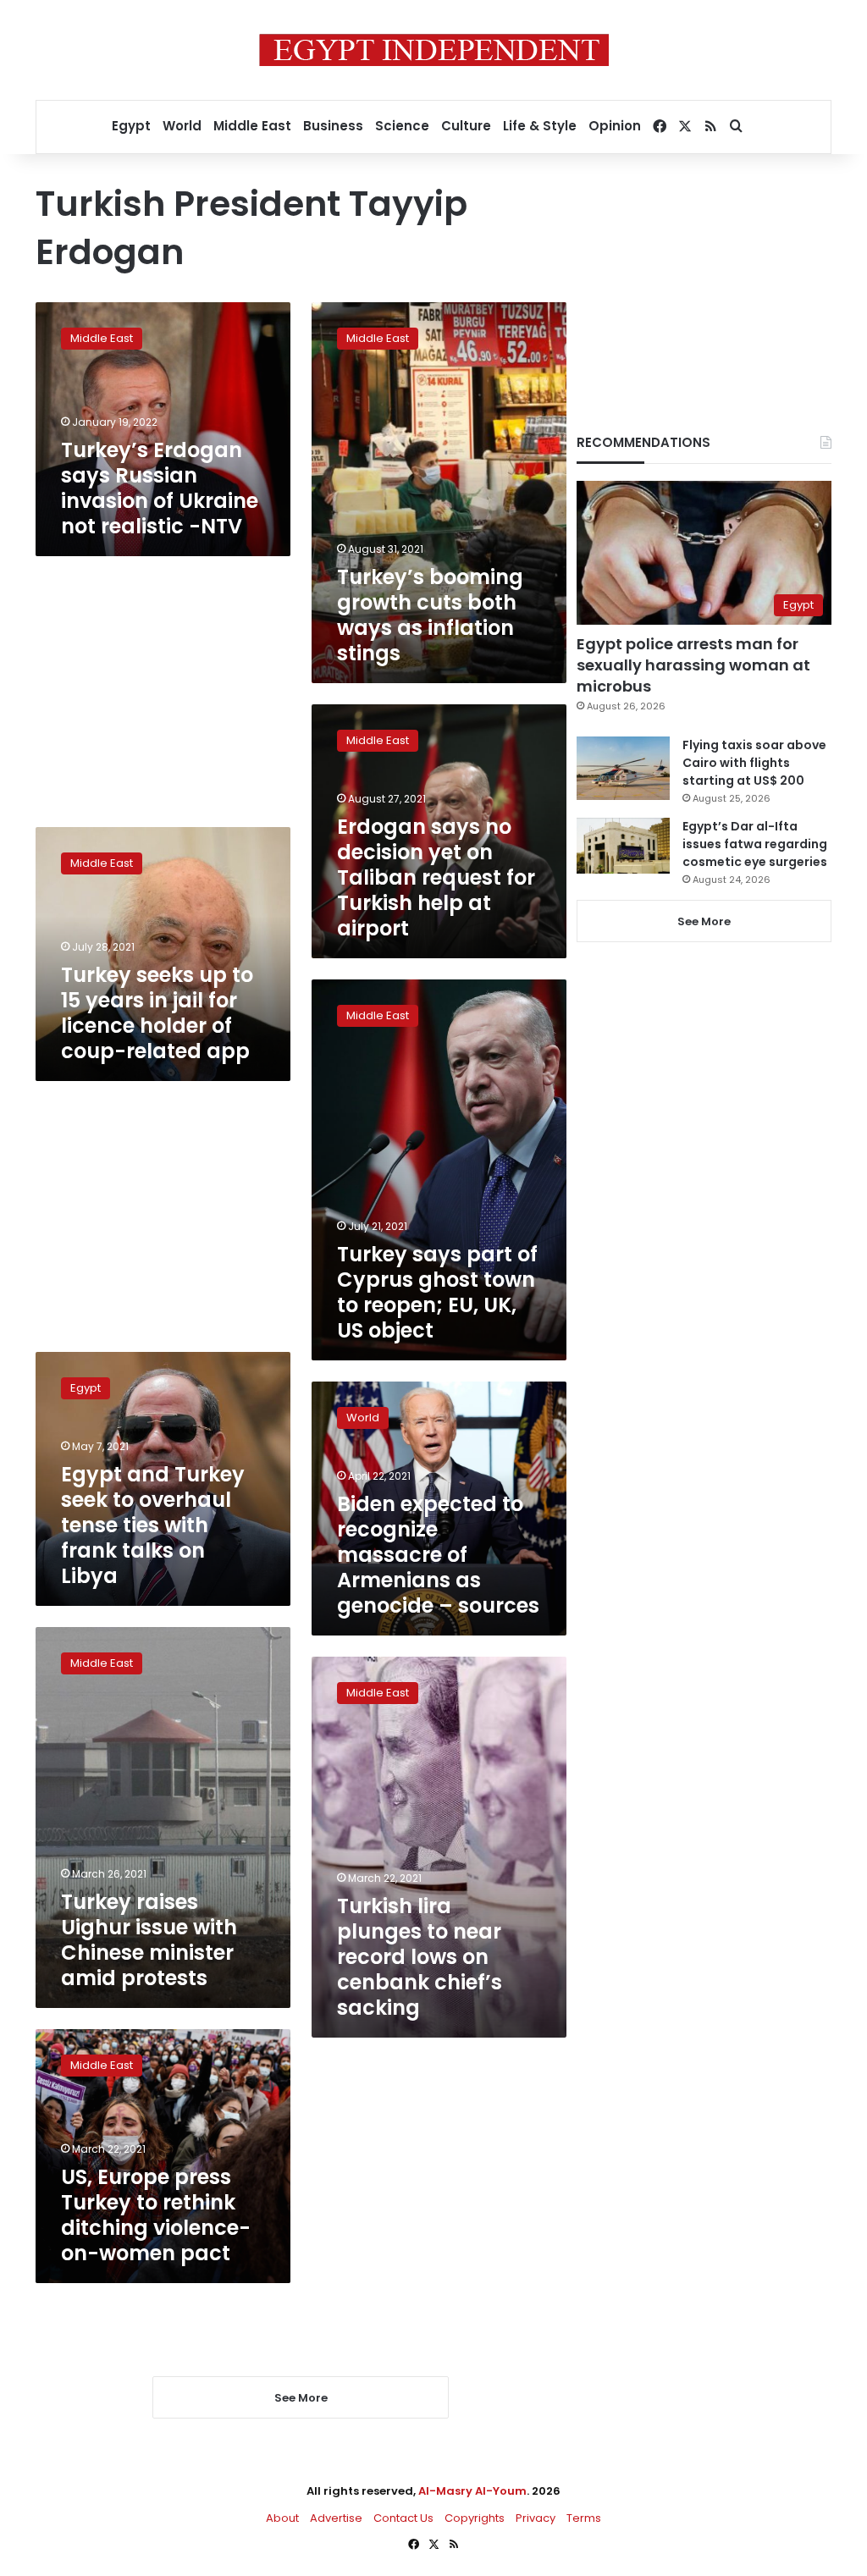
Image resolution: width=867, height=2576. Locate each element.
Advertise (336, 2518)
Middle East (252, 126)
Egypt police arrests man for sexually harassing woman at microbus (693, 665)
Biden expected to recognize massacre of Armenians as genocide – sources (438, 1555)
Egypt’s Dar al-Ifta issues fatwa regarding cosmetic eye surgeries (755, 844)
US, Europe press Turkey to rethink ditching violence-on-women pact (156, 2215)
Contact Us (403, 2518)
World (182, 126)
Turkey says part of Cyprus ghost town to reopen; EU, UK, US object (437, 1292)
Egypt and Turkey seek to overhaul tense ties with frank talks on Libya (153, 1525)
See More (704, 921)
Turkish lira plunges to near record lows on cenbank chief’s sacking (420, 1957)
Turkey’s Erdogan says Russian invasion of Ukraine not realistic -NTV (160, 488)
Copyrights (475, 2518)
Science (402, 126)
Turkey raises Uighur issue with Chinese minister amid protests (149, 1940)
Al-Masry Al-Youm (472, 2491)
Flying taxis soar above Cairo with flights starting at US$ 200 (754, 763)
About (282, 2518)
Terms (584, 2518)
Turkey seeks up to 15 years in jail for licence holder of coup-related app (157, 1013)
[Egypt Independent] (434, 50)
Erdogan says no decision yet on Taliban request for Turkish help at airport (436, 877)
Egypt (131, 126)
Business (333, 126)
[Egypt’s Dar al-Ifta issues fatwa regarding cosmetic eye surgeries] (623, 846)
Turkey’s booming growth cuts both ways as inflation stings (430, 615)
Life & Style (540, 126)
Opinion (615, 126)
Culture (466, 126)
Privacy (536, 2518)
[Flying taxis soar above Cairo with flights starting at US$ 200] (623, 768)
